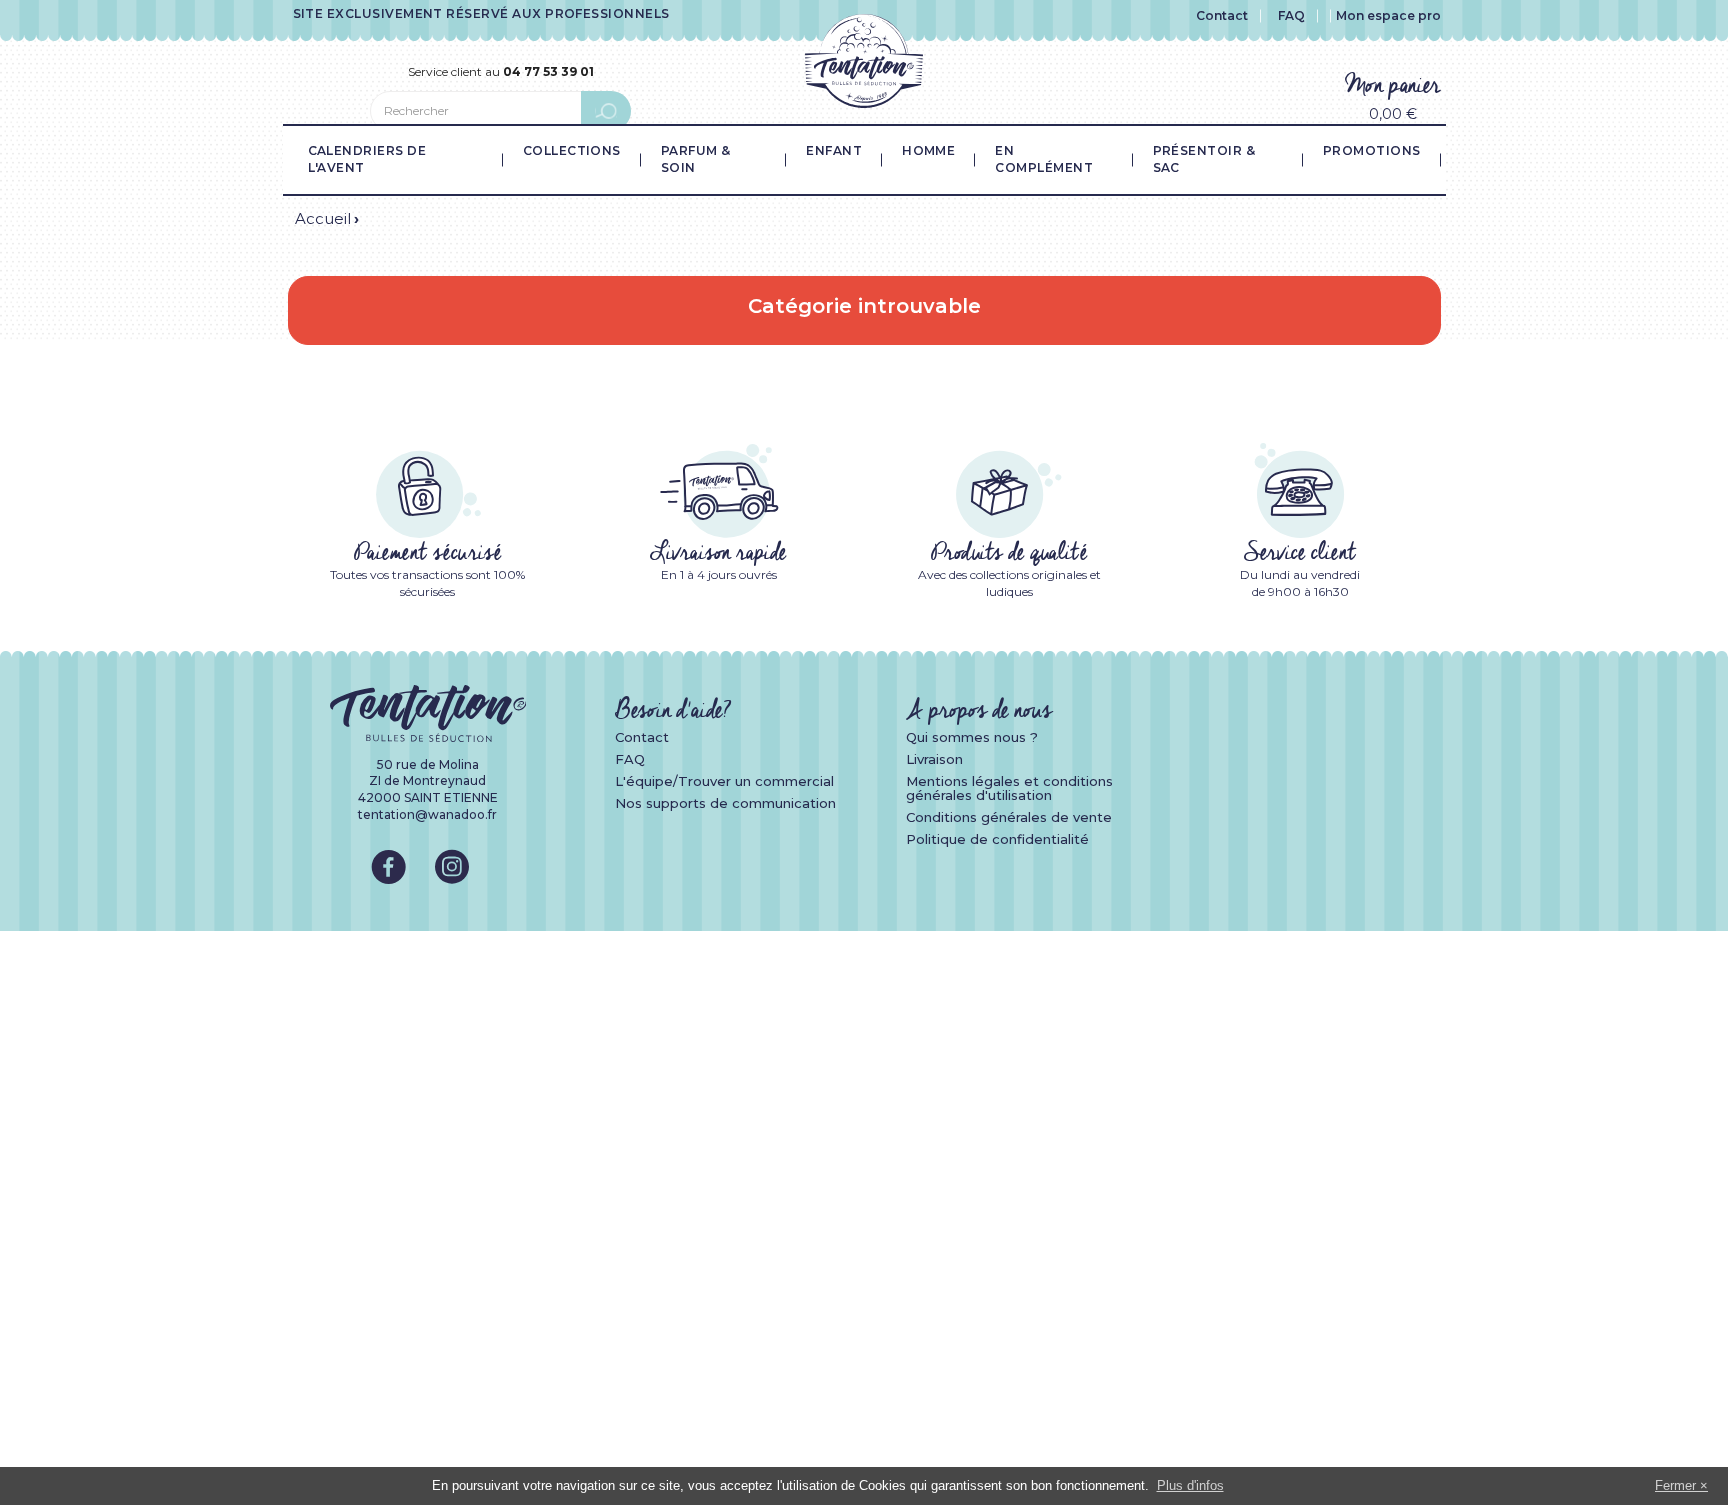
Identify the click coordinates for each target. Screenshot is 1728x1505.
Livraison (934, 759)
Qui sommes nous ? (972, 737)
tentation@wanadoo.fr (427, 814)
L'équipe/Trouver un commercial (724, 781)
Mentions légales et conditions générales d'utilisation (1009, 788)
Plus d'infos (1190, 1485)
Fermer (1675, 1485)
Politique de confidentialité (997, 839)
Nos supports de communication (725, 803)
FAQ (1291, 15)
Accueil (323, 218)
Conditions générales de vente (1009, 817)
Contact (1222, 15)
